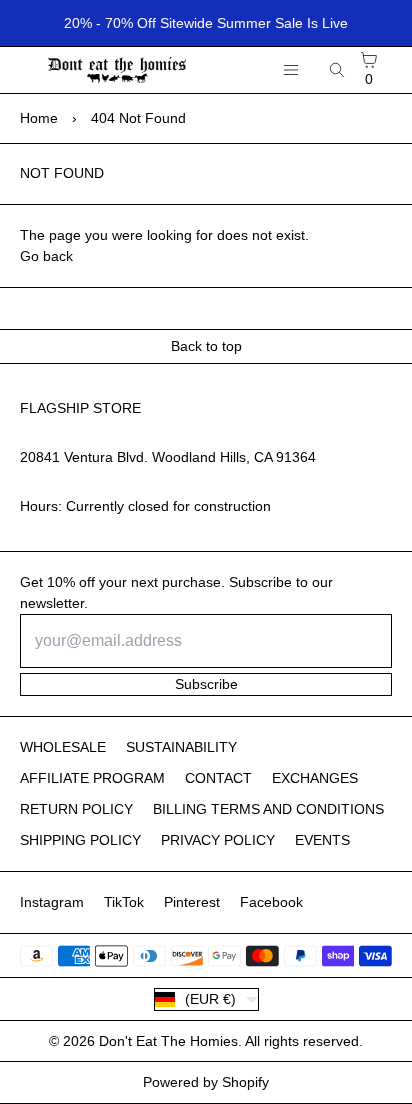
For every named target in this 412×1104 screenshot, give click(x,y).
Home (39, 118)
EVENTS (322, 840)
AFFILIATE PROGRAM (92, 778)
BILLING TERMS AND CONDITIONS (268, 809)
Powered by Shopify (206, 1082)
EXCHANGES (315, 778)
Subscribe (206, 684)
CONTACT (218, 778)
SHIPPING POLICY (80, 840)
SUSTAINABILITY (181, 747)
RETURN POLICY (76, 809)
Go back (46, 256)
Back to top (206, 346)
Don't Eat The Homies (168, 1041)
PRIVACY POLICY (218, 840)
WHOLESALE (63, 747)
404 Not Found (138, 118)
